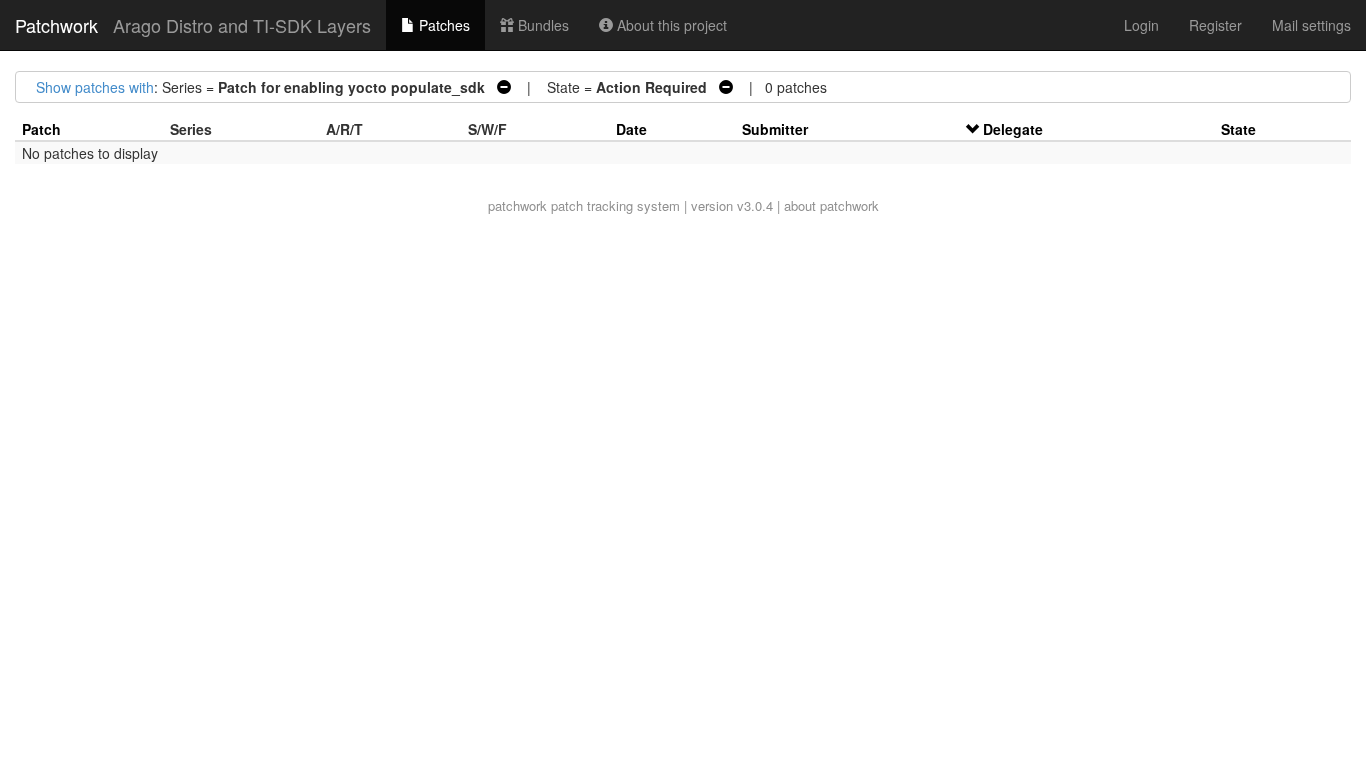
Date (631, 129)
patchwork (517, 205)
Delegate (1013, 129)
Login (1141, 25)
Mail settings (1311, 25)
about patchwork (831, 205)
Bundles (541, 25)
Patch (41, 129)
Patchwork (56, 25)
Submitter (775, 129)
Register (1215, 25)
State (1238, 129)
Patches (442, 25)
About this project (670, 25)
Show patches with (95, 87)
